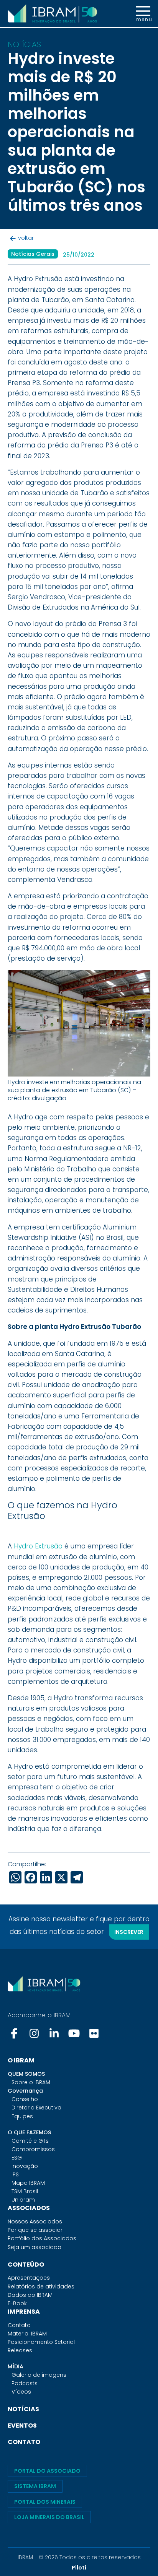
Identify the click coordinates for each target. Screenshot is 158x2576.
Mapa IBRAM (28, 2183)
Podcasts (25, 2383)
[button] (143, 14)
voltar (26, 238)
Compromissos (33, 2149)
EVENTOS (22, 2426)
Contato (19, 2325)
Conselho (25, 2099)
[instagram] (34, 2033)
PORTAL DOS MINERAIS (45, 2502)
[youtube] (74, 2033)
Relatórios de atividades (41, 2287)
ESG (17, 2158)
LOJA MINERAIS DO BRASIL (49, 2517)
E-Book (17, 2303)
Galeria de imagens (39, 2375)
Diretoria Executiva (36, 2108)
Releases (20, 2350)
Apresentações (29, 2278)
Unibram (23, 2200)
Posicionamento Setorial (41, 2342)
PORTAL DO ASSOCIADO (47, 2471)
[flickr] (94, 2033)
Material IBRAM (27, 2334)
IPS (15, 2174)
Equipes (22, 2116)
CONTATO (24, 2442)
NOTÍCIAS (23, 2409)
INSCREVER (129, 1932)
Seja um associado (35, 2247)
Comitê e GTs (30, 2141)
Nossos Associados (35, 2221)
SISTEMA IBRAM (35, 2486)
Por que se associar (35, 2230)
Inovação (25, 2166)
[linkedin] (54, 2033)
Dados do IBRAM (30, 2295)
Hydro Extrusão (38, 1546)
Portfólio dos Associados (42, 2238)
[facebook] (15, 2033)
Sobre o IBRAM (31, 2082)
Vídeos (21, 2392)
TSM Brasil (25, 2191)
